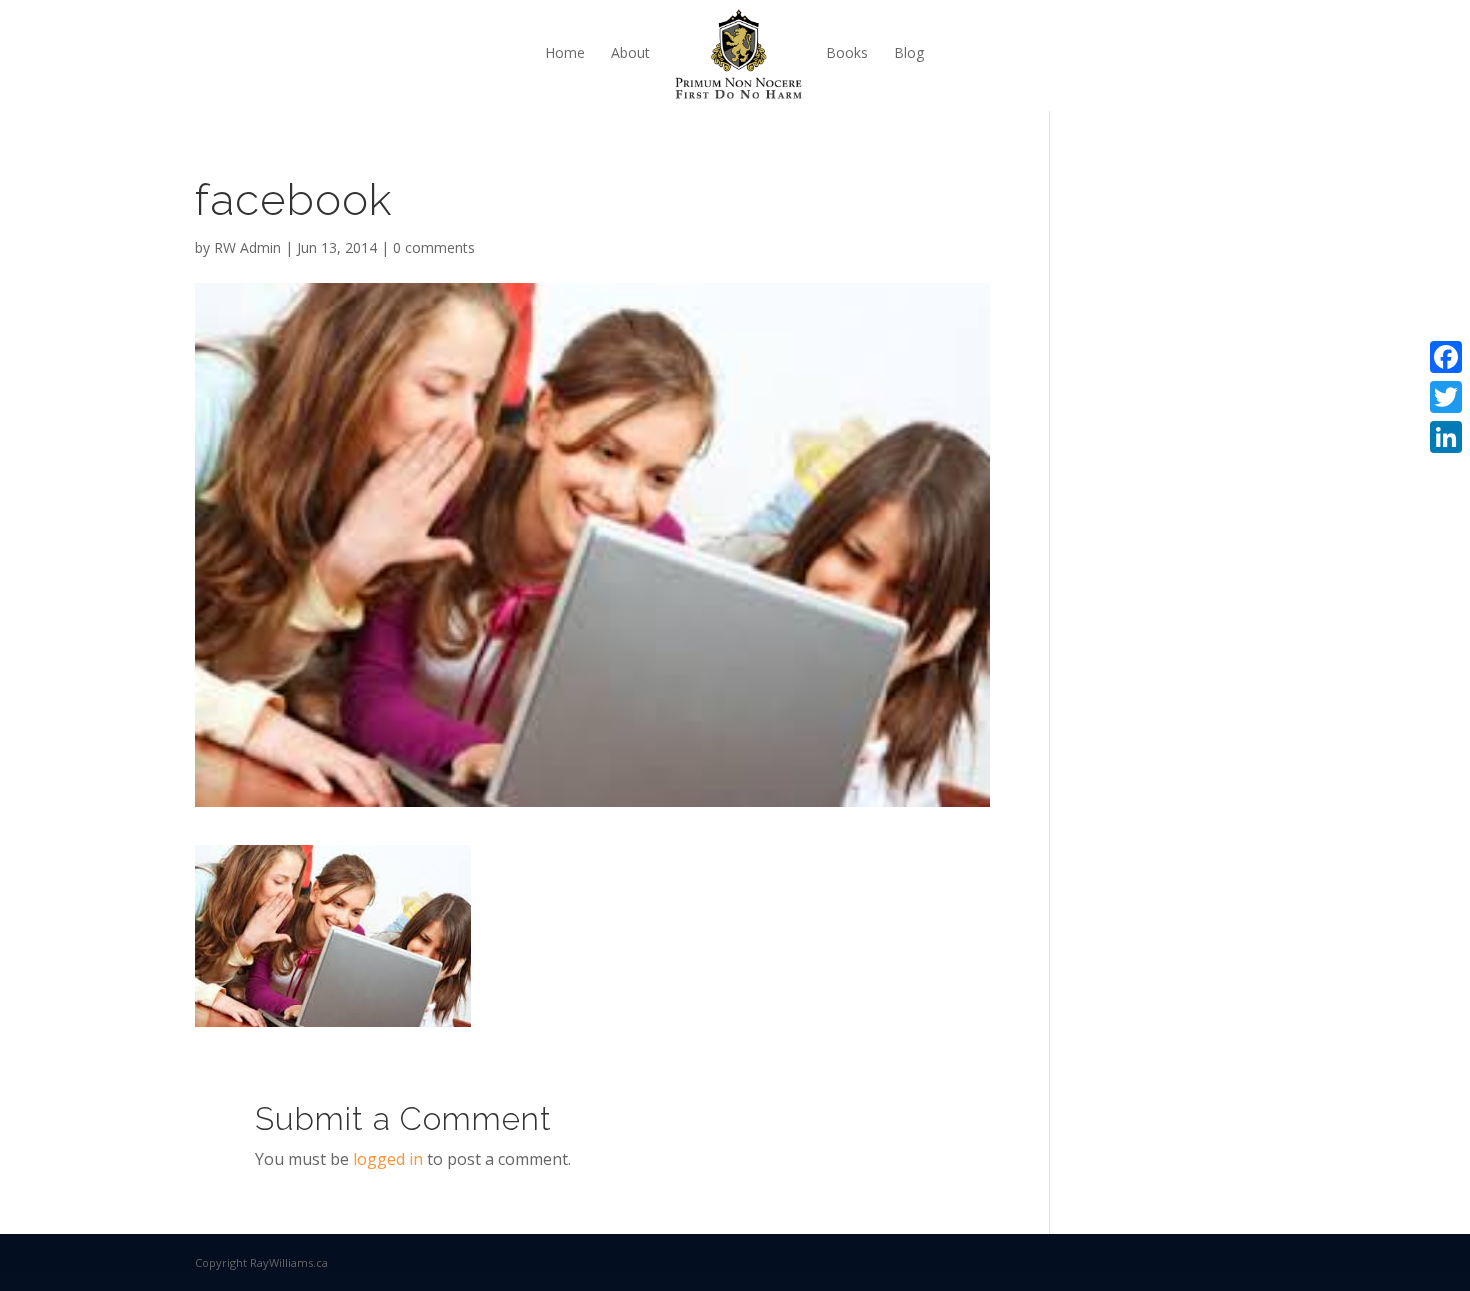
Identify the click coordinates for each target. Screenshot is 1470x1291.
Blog (909, 52)
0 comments (434, 247)
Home (565, 52)
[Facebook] (1446, 357)
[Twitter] (1446, 397)
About (630, 52)
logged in (388, 1159)
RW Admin (247, 247)
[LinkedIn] (1446, 437)
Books (847, 52)
